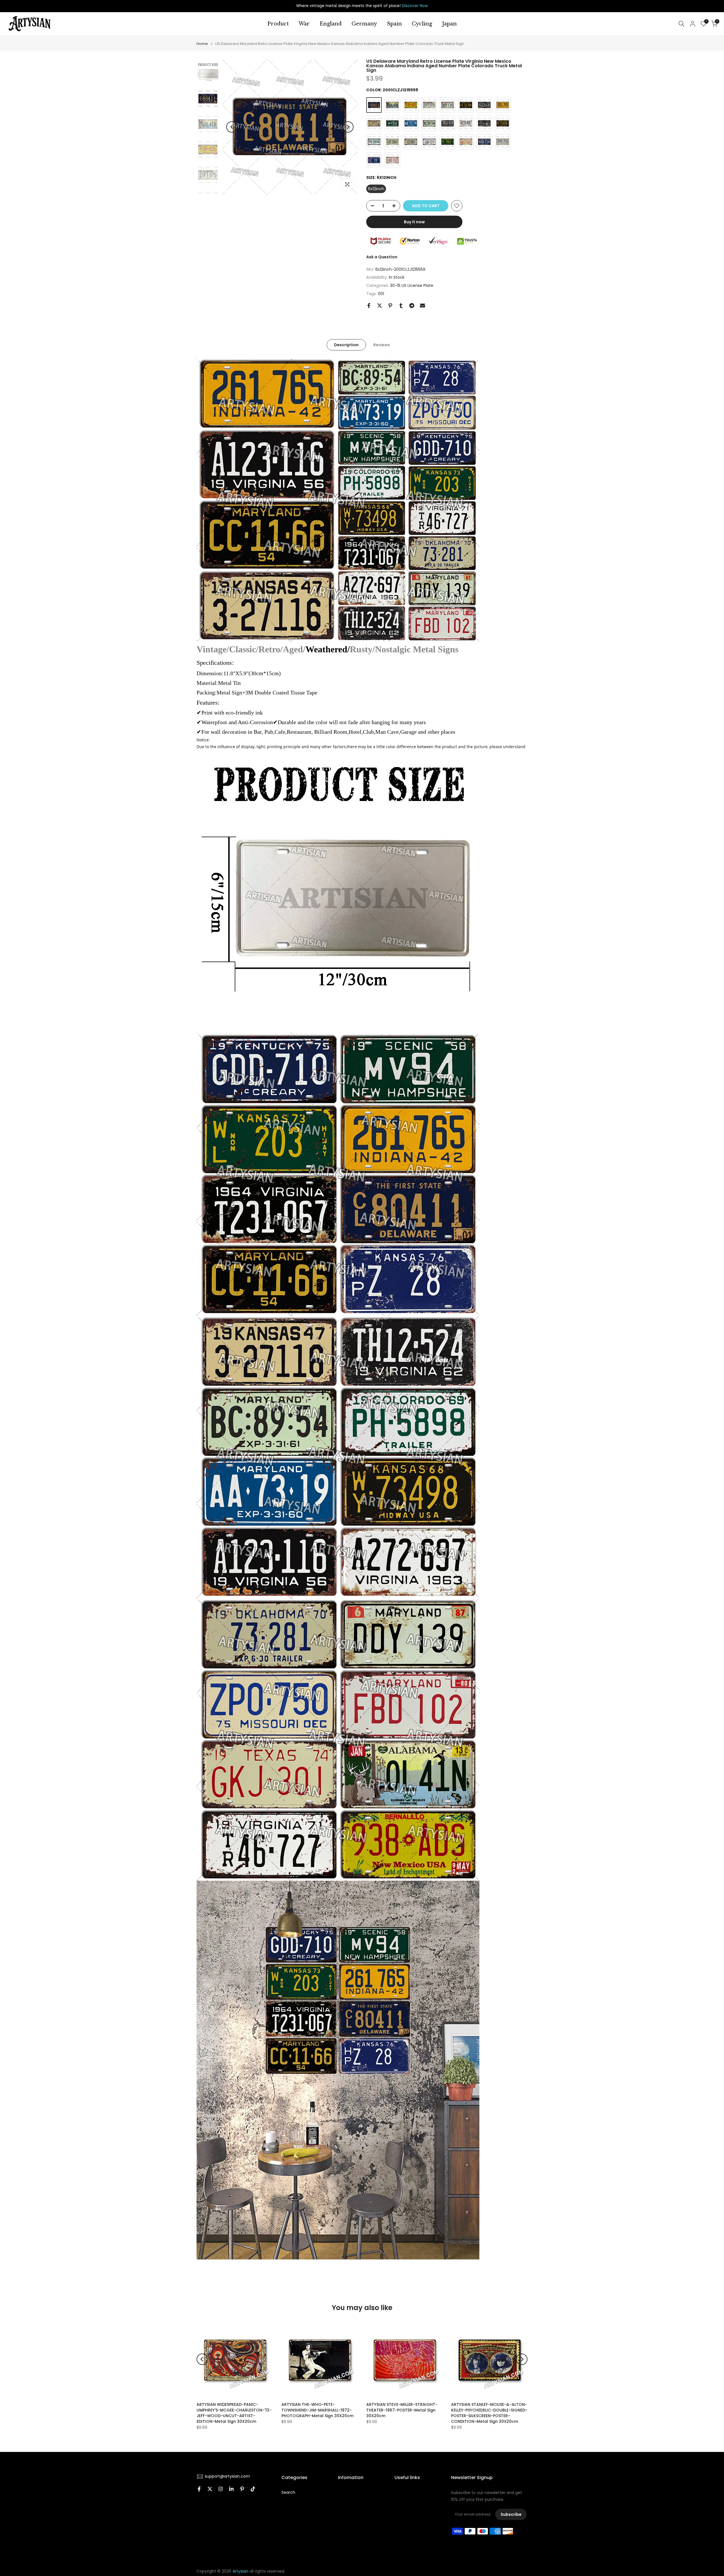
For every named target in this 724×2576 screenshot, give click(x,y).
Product (278, 24)
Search (288, 2492)
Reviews (382, 345)
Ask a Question (382, 257)
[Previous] (232, 127)
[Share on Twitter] (380, 306)
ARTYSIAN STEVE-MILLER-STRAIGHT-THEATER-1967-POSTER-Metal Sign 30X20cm (402, 2410)
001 (381, 294)
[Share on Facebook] (369, 306)
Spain (394, 24)
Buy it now (414, 222)
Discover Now (415, 6)
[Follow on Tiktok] (253, 2489)
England (331, 24)
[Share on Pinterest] (390, 306)
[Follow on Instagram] (221, 2489)
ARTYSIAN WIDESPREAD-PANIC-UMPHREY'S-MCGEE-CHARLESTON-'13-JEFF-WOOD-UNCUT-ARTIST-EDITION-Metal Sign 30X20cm (234, 2413)
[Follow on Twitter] (210, 2489)
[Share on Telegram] (412, 306)
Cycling (422, 24)
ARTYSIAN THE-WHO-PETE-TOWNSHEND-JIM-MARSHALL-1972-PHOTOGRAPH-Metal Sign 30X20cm (317, 2410)
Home (202, 44)
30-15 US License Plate (412, 285)
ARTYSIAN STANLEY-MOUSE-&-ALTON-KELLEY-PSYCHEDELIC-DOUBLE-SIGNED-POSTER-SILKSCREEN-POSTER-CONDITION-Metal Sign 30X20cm (489, 2413)
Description (346, 345)
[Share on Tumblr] (401, 306)
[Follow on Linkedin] (231, 2489)
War (304, 24)
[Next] (348, 127)
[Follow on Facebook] (199, 2489)
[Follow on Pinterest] (242, 2489)
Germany (364, 24)
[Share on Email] (423, 306)
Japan (449, 24)
